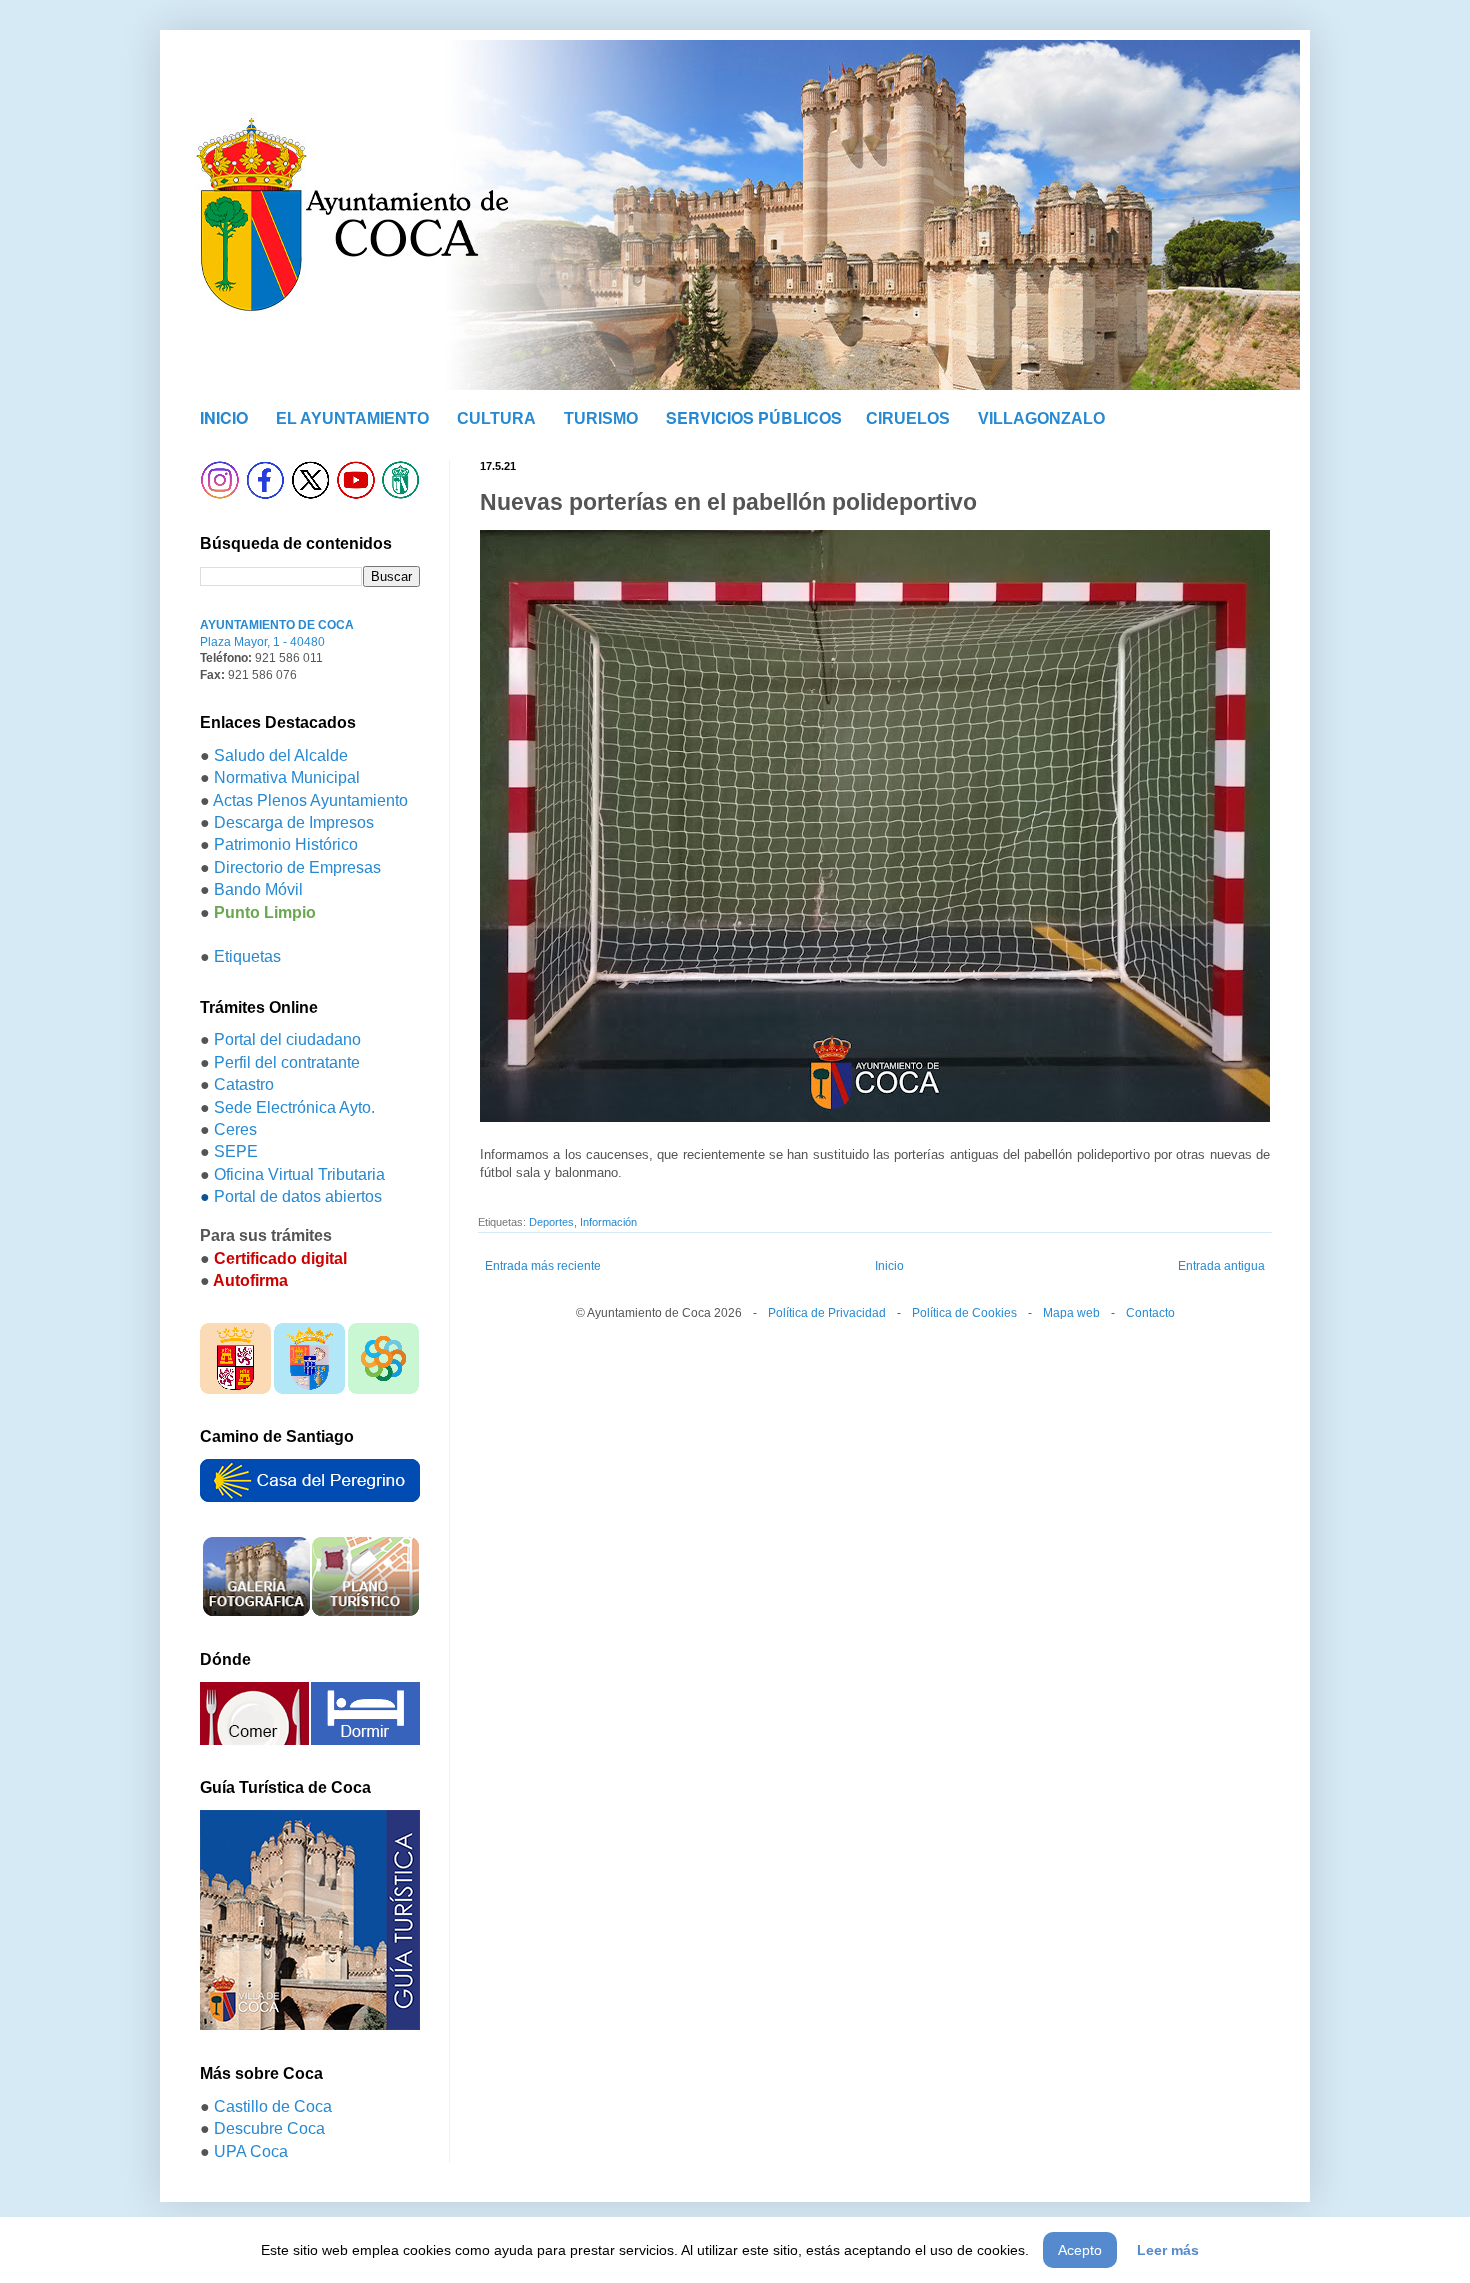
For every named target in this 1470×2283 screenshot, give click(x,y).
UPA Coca (251, 2151)
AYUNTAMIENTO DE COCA (277, 625)
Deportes (551, 1222)
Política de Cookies (964, 1313)
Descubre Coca (269, 2128)
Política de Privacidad (827, 1313)
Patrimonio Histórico (286, 844)
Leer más (1168, 2250)
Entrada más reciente (543, 1266)
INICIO (224, 417)
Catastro (244, 1084)
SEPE (236, 1151)
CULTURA (496, 418)
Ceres (235, 1129)
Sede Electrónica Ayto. (294, 1107)
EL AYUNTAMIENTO (352, 418)
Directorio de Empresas (297, 867)
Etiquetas (247, 956)
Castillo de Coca (273, 2106)
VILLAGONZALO (1041, 418)
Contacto (1150, 1313)
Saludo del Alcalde (281, 755)
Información (608, 1222)
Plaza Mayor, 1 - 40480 (262, 642)
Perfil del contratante (287, 1062)
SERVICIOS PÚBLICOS (754, 417)
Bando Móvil (258, 889)
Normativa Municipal (287, 777)
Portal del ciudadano (287, 1039)
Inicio (889, 1266)
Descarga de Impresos (294, 822)
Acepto (1080, 2250)
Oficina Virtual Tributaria (299, 1174)
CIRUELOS (908, 418)
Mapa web (1071, 1313)
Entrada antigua (1221, 1266)
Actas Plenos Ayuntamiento (310, 800)
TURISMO (601, 418)
